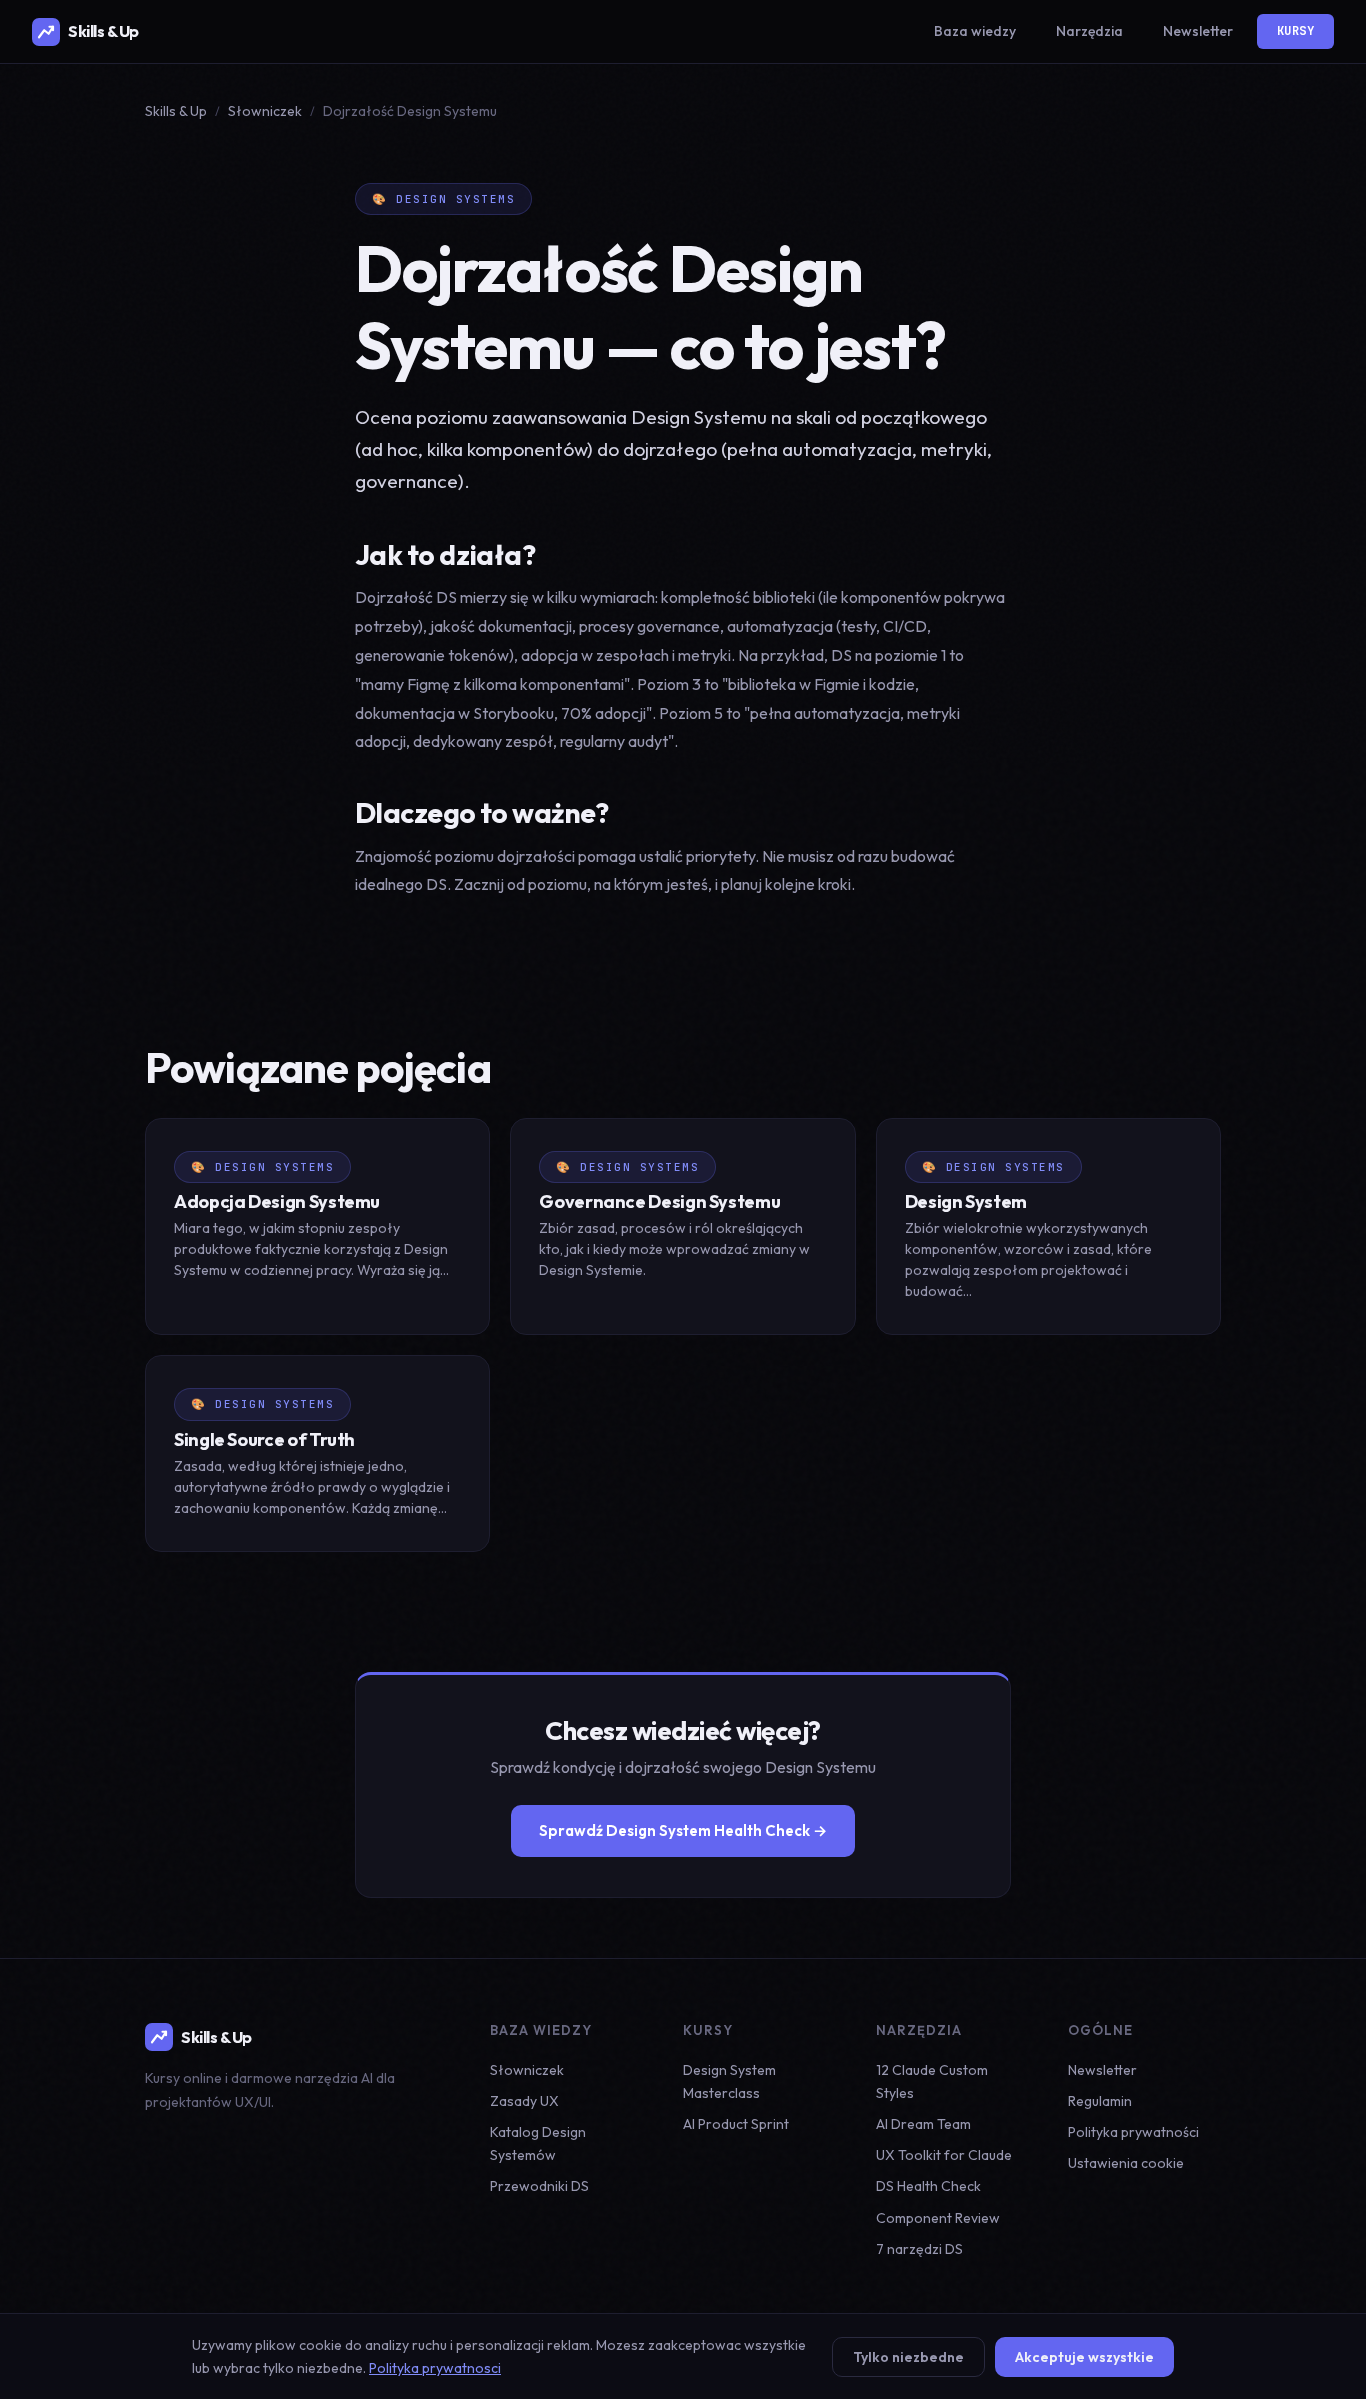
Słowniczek (265, 111)
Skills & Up (103, 31)
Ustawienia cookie (1126, 2163)
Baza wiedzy (975, 31)
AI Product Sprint (736, 2124)
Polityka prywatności (1133, 2132)
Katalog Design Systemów (538, 2143)
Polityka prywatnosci (435, 2368)
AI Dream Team (923, 2124)
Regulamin (1100, 2101)
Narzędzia (1089, 31)
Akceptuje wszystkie (1084, 2357)
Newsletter (1198, 31)
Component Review (938, 2218)
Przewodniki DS (539, 2186)
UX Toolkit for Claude (944, 2155)
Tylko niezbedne (908, 2357)
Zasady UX (524, 2101)
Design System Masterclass (729, 2081)
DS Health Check (928, 2186)
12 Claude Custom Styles (932, 2081)
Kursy (1296, 31)
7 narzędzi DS (919, 2249)
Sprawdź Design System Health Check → (683, 1830)
